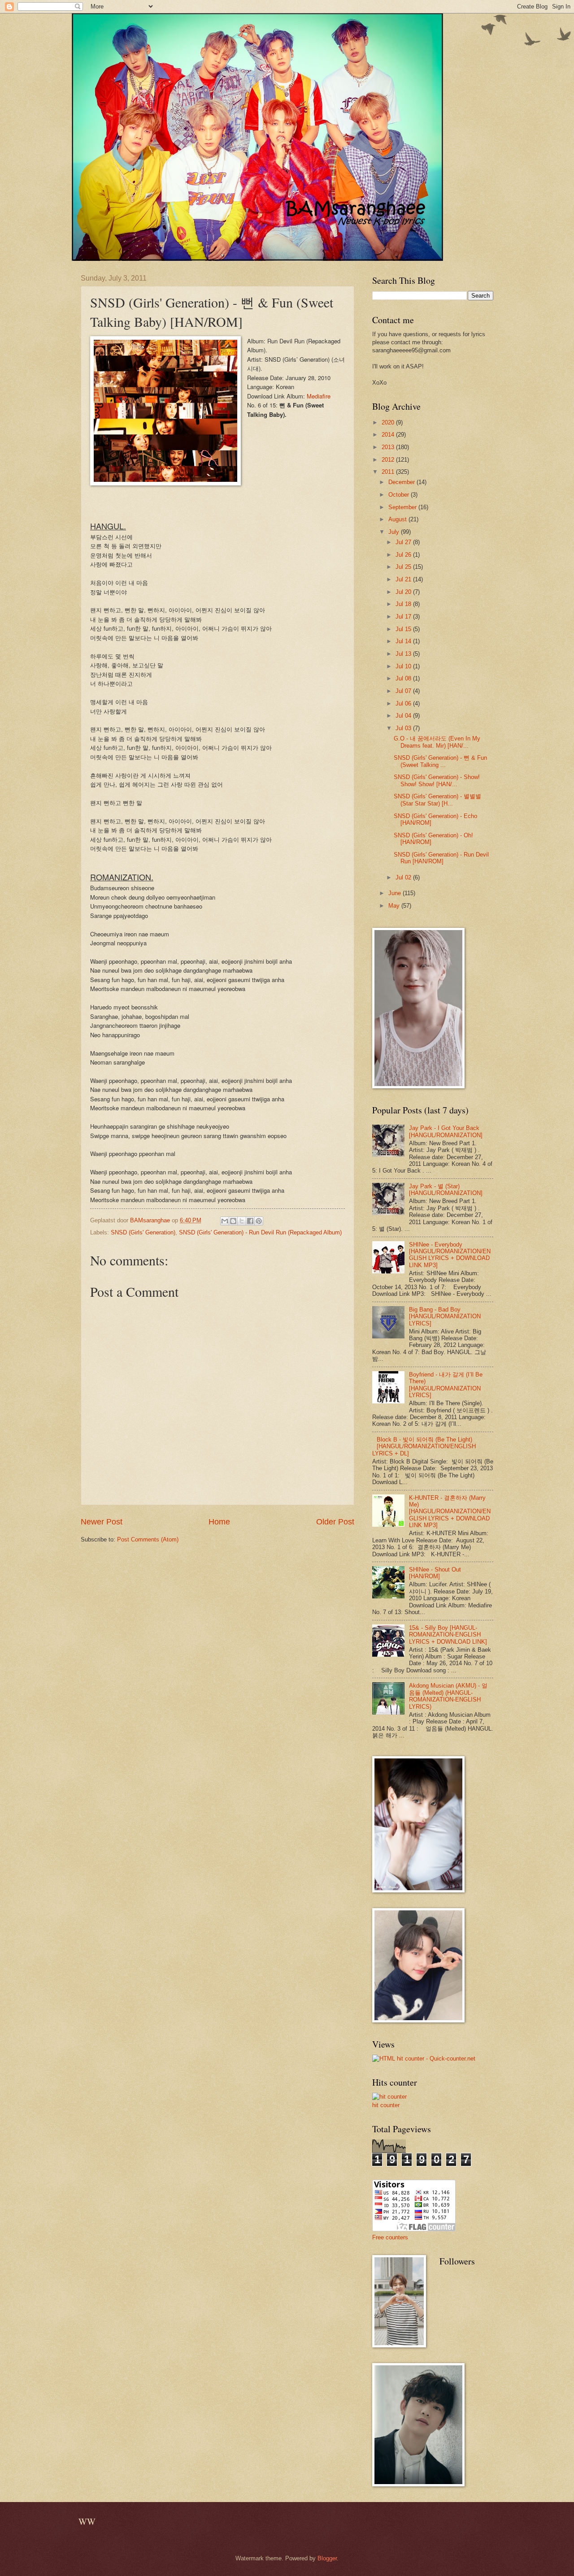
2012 (389, 460)
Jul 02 (404, 877)
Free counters (390, 2237)
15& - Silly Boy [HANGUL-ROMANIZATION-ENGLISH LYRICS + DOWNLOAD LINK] (448, 1635)
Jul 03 (404, 728)
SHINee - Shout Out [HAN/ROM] (435, 1573)
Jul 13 (404, 654)
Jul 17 (404, 617)
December (402, 482)
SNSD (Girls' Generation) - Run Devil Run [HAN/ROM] (441, 858)
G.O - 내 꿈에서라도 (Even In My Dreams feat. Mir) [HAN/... (437, 742)
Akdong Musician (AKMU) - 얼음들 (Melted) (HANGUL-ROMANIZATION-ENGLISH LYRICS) (448, 1696)
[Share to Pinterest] (259, 1221)
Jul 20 (404, 592)
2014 (389, 435)
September (403, 507)
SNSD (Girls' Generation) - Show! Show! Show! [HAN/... (437, 780)
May (395, 906)
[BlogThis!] (233, 1221)
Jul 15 (404, 629)
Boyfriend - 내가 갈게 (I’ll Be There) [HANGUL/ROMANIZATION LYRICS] (446, 1385)
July (395, 532)
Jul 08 (404, 678)
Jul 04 (404, 716)
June (396, 893)
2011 (389, 472)
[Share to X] (242, 1221)
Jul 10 (404, 666)
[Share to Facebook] (250, 1221)
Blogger (327, 2558)
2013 (389, 447)
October (400, 495)
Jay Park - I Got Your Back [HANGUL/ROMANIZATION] (446, 1131)
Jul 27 (404, 542)
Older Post (335, 1522)
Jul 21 (404, 579)
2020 (389, 422)
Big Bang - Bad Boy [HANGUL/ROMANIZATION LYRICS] (445, 1316)
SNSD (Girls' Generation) (143, 1232)
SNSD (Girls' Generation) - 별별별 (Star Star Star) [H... (437, 800)
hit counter (386, 2105)
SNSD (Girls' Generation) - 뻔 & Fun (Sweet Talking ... (440, 761)
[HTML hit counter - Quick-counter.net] (424, 2059)
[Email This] (225, 1221)
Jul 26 (404, 555)
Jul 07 (404, 691)
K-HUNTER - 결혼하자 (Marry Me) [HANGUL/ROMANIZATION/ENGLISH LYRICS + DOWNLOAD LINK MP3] (450, 1512)
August (398, 519)
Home (219, 1522)
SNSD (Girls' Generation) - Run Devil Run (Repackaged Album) (260, 1232)
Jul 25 (404, 567)
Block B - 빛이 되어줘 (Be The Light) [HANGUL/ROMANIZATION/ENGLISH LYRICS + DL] (424, 1446)
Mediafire (319, 396)
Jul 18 (404, 604)
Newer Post (102, 1522)
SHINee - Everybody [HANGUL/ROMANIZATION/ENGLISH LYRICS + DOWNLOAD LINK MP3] (450, 1255)
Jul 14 (404, 641)
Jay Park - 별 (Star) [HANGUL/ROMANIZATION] (446, 1190)
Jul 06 (404, 704)
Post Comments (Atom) (148, 1539)
